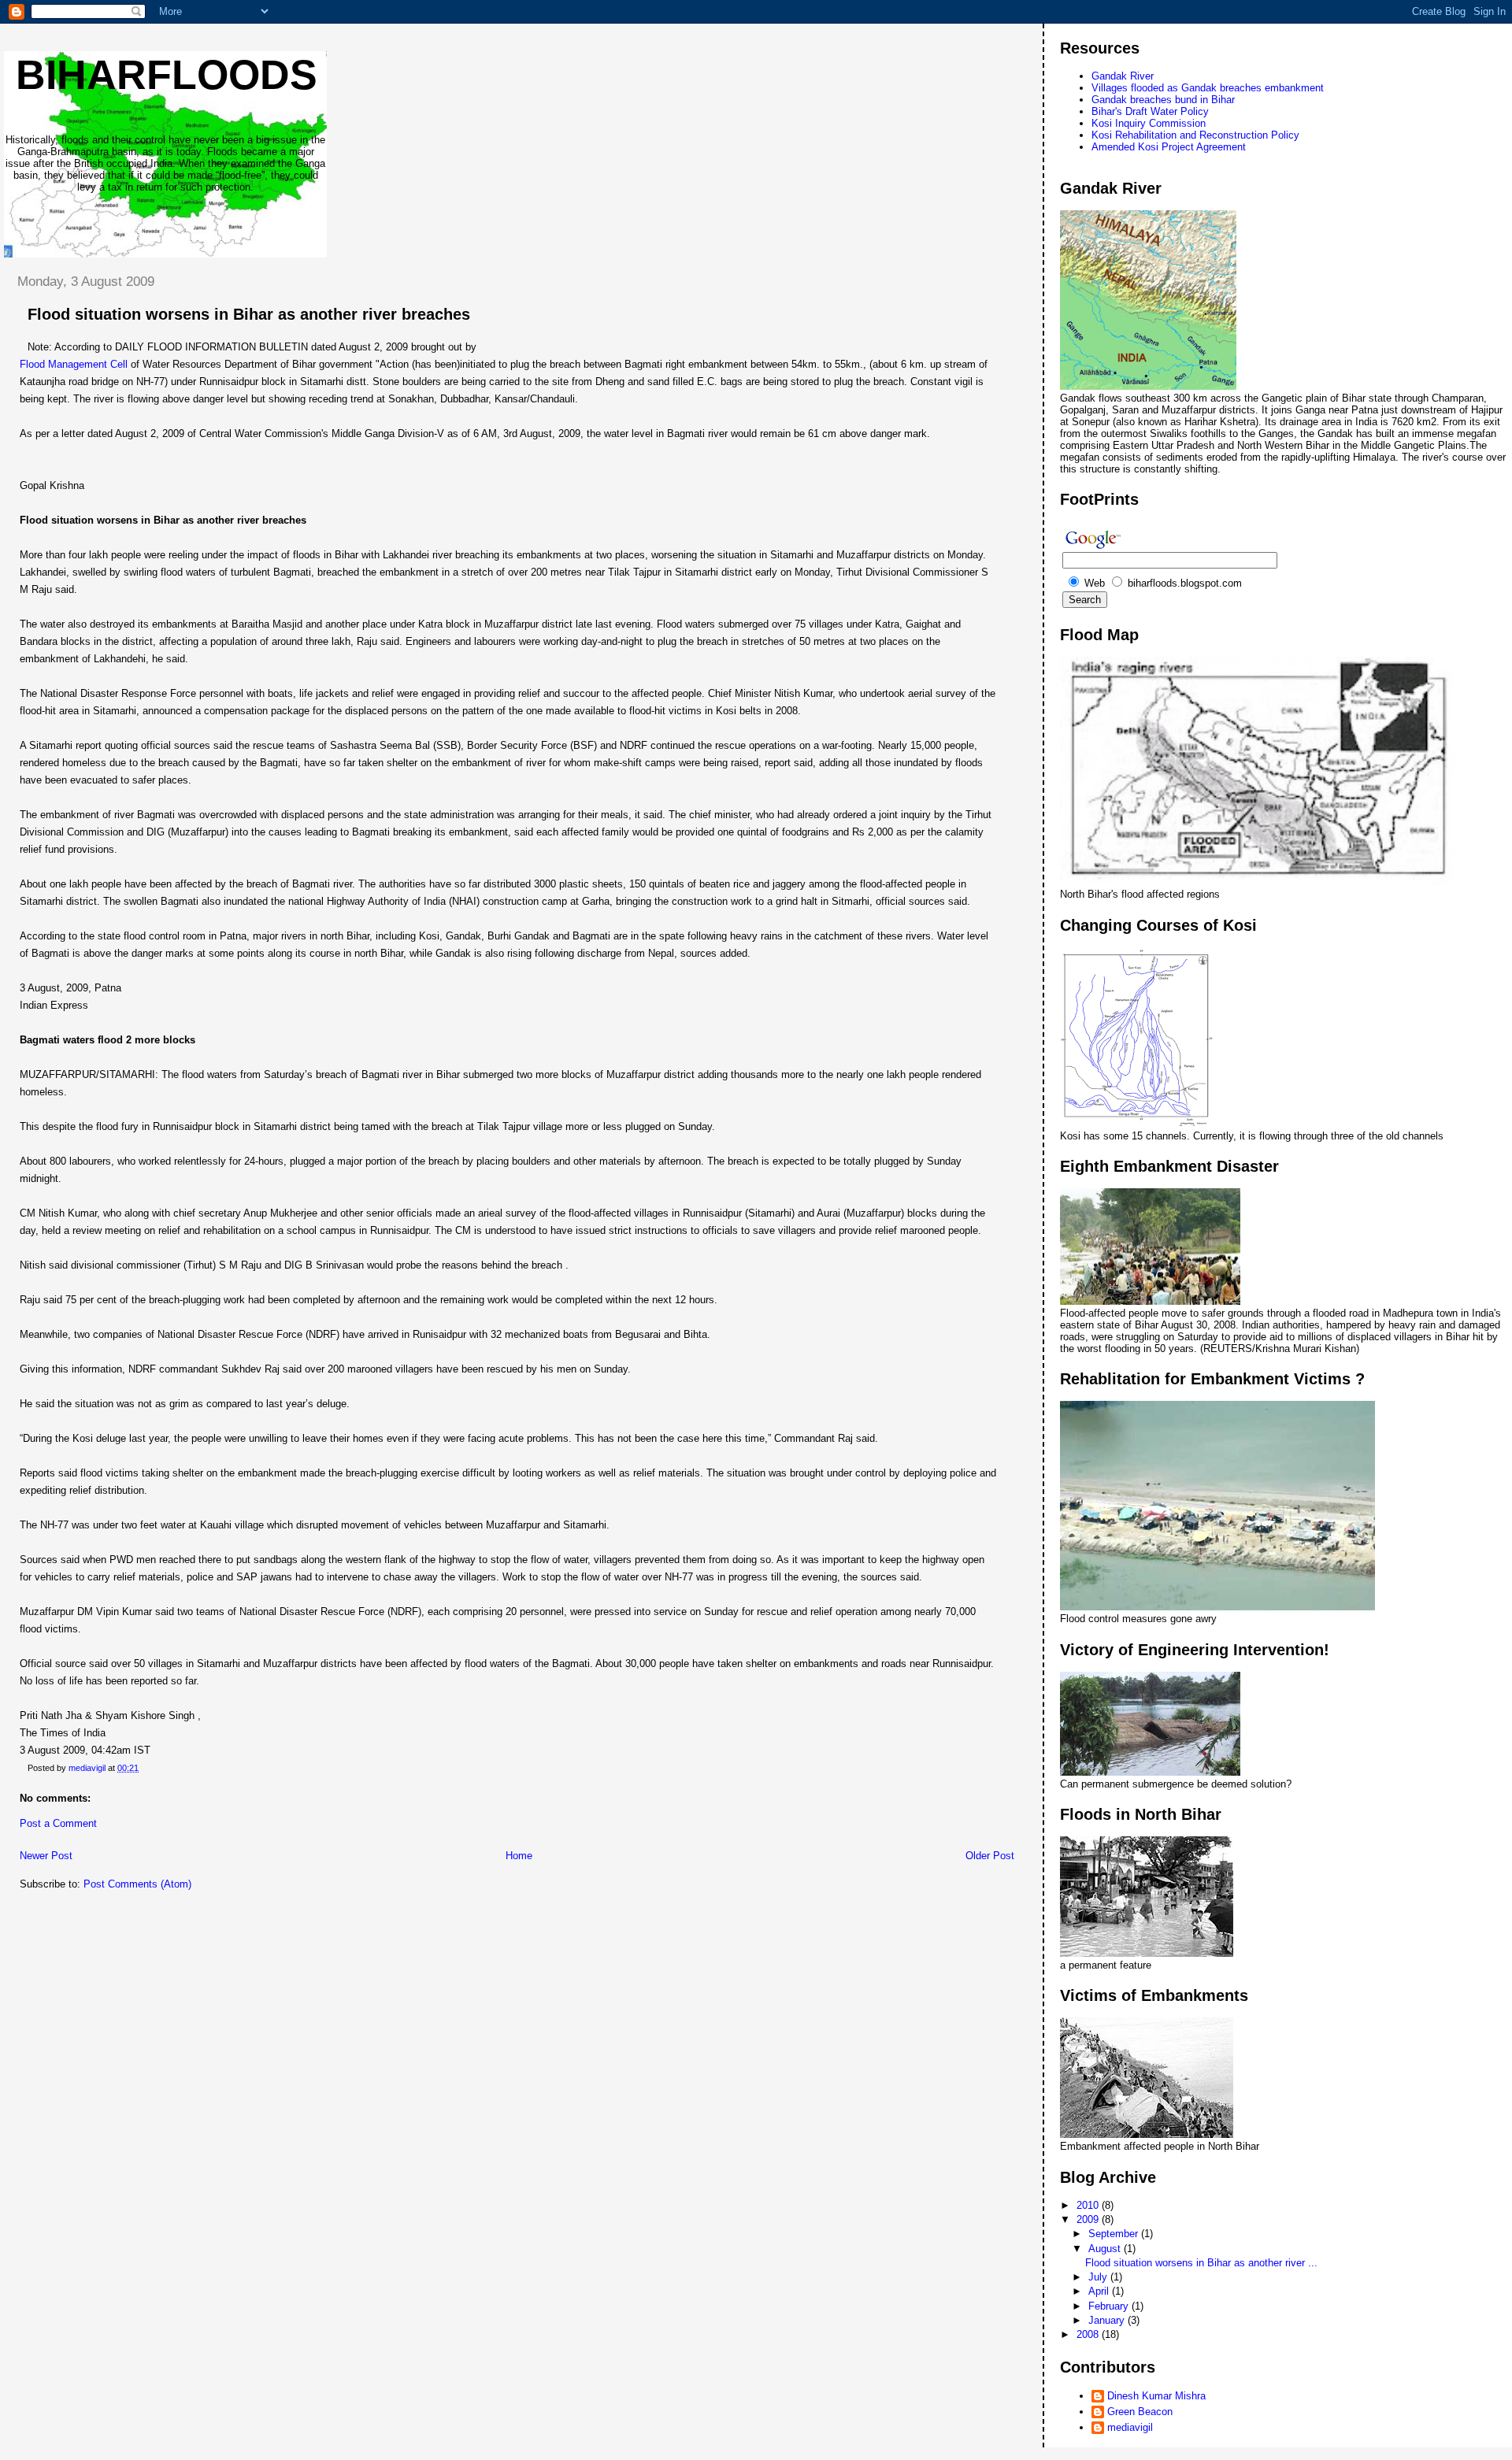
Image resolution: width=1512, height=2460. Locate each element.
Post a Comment (58, 1823)
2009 (1089, 2219)
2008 (1089, 2334)
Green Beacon (1140, 2412)
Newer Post (46, 1856)
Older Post (990, 1856)
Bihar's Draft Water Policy (1150, 111)
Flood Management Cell (75, 364)
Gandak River (1123, 76)
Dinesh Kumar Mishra (1156, 2396)
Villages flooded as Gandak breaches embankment (1208, 88)
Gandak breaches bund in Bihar (1163, 100)
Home (519, 1856)
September (1115, 2234)
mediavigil (1130, 2427)
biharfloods (167, 75)
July (1099, 2277)
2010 (1089, 2205)
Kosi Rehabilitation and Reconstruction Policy (1195, 135)
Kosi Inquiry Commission (1149, 123)
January (1108, 2320)
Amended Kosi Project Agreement (1169, 147)
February (1110, 2306)
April (1100, 2291)
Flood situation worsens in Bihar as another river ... (1201, 2263)
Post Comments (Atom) (137, 1884)
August (1106, 2249)
